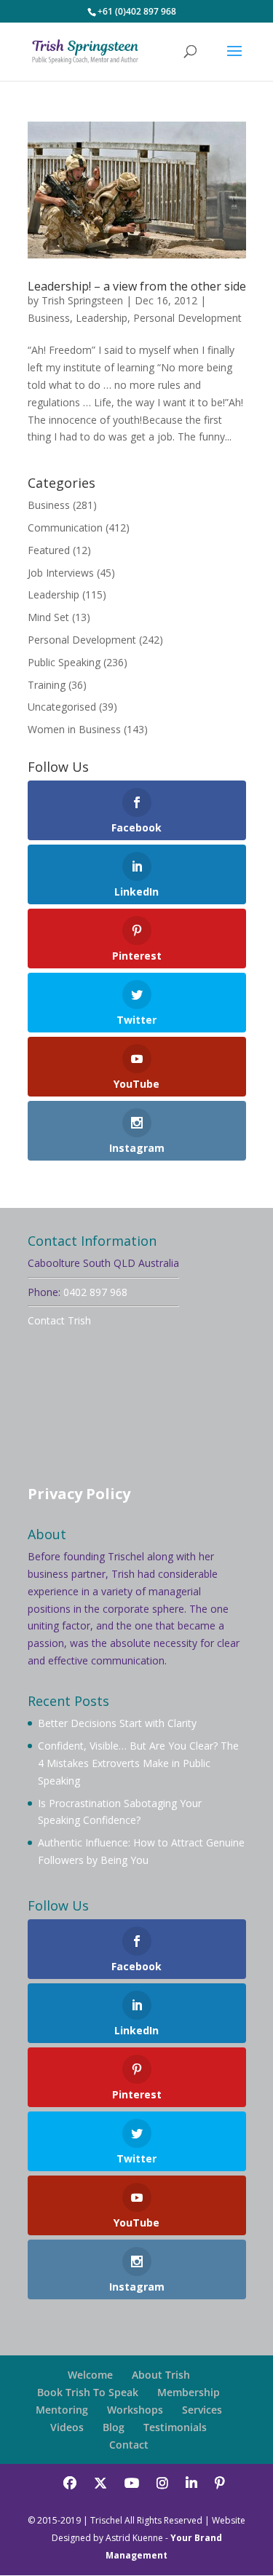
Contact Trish (59, 1320)
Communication (65, 528)
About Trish (161, 2375)
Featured (49, 550)
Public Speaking (64, 662)
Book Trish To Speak (88, 2392)
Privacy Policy (79, 1494)
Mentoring (62, 2410)
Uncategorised (62, 707)
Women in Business (74, 729)
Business (49, 318)
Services (202, 2410)
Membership (189, 2392)
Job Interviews (61, 573)
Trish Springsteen (82, 300)
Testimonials (175, 2427)
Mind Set (48, 617)
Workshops (135, 2410)
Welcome (90, 2375)
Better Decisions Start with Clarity (117, 1723)
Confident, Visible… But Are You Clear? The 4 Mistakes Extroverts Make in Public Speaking (138, 1763)
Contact (129, 2445)
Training (47, 685)
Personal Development (187, 318)
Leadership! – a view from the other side (137, 286)
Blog (114, 2427)
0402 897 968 (95, 1292)
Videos (67, 2427)
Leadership (102, 318)
